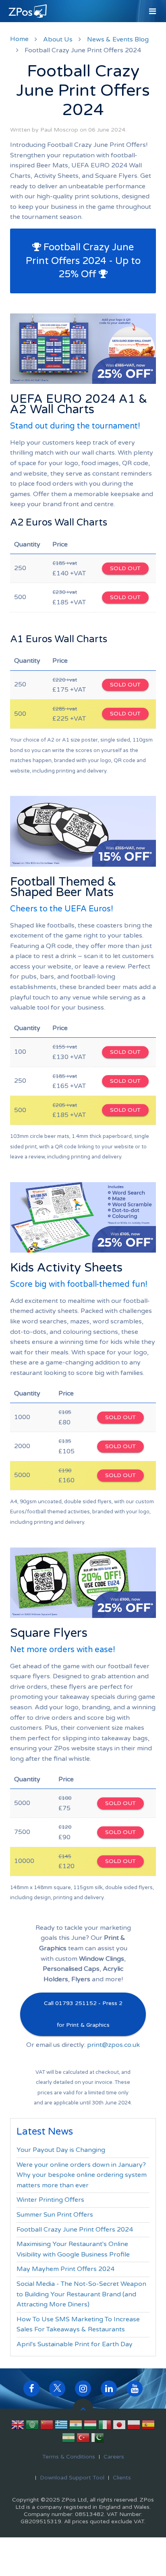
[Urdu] (98, 2439)
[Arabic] (32, 2426)
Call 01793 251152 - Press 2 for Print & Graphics (83, 2014)
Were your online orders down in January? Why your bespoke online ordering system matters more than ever (82, 2175)
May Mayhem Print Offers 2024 (65, 2269)
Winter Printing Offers (50, 2200)
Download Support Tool (72, 2478)
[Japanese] (119, 2426)
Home (19, 39)
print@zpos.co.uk (113, 2045)
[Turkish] (83, 2439)
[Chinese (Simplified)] (47, 2426)
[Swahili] (68, 2439)
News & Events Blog (118, 39)
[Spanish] (148, 2426)
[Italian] (105, 2426)
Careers (114, 2457)
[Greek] (61, 2426)
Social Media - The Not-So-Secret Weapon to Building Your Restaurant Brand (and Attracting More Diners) (81, 2294)
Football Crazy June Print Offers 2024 (75, 2230)
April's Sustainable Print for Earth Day (75, 2344)
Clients (122, 2478)
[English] (18, 2426)
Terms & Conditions (69, 2457)
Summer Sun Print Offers (55, 2215)
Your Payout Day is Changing (61, 2150)
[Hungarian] (90, 2426)
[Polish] (134, 2426)
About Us (58, 39)
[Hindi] (76, 2426)
